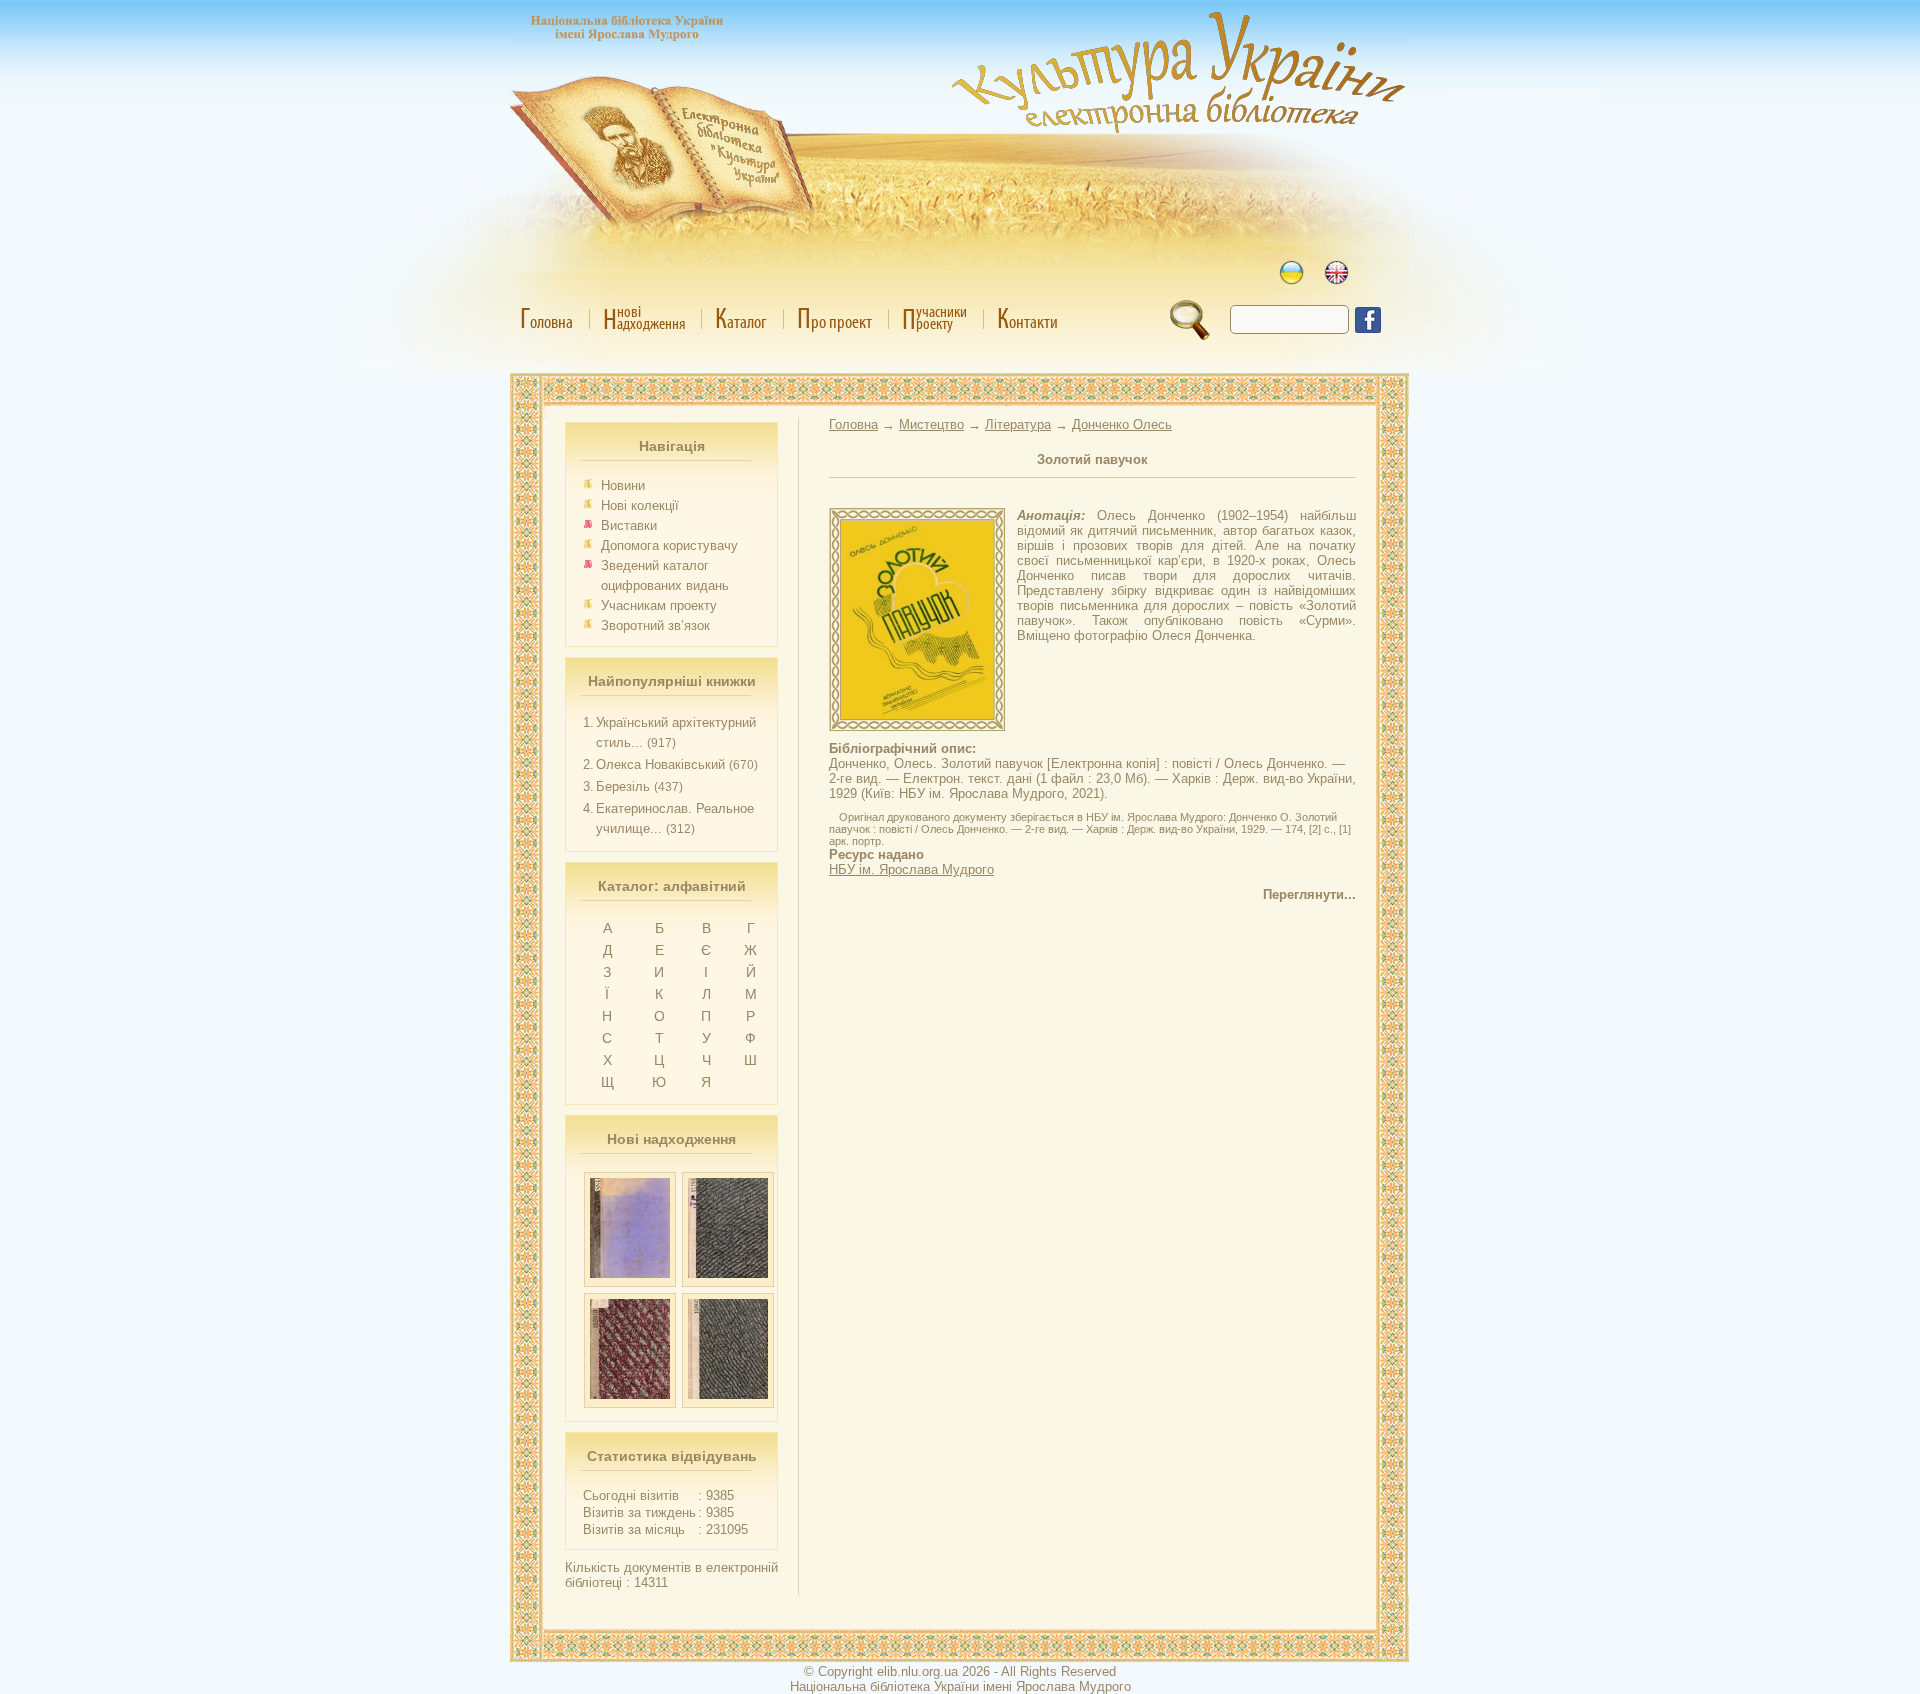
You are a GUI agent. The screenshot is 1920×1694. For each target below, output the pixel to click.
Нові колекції (640, 505)
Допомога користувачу (669, 545)
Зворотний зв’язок (655, 625)
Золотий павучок (1092, 459)
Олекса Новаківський (660, 764)
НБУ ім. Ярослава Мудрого (911, 869)
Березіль (623, 786)
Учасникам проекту (659, 605)
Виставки (629, 525)
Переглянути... (1309, 894)
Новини (623, 485)
